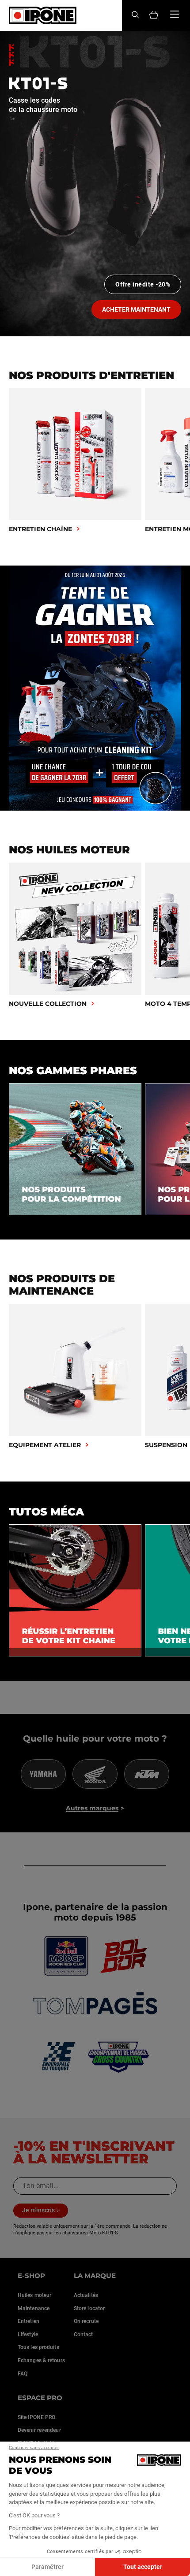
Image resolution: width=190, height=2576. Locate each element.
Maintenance (34, 2308)
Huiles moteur (34, 2295)
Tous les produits (38, 2347)
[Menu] (175, 14)
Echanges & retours (41, 2360)
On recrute (86, 2321)
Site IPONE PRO (36, 2417)
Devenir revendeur (39, 2430)
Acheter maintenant (136, 309)
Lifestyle (28, 2334)
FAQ (23, 2374)
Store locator (89, 2308)
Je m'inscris (38, 2210)
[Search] (135, 15)
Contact (84, 2334)
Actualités (86, 2295)
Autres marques (92, 1808)
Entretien (28, 2321)
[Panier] (154, 16)
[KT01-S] (95, 184)
